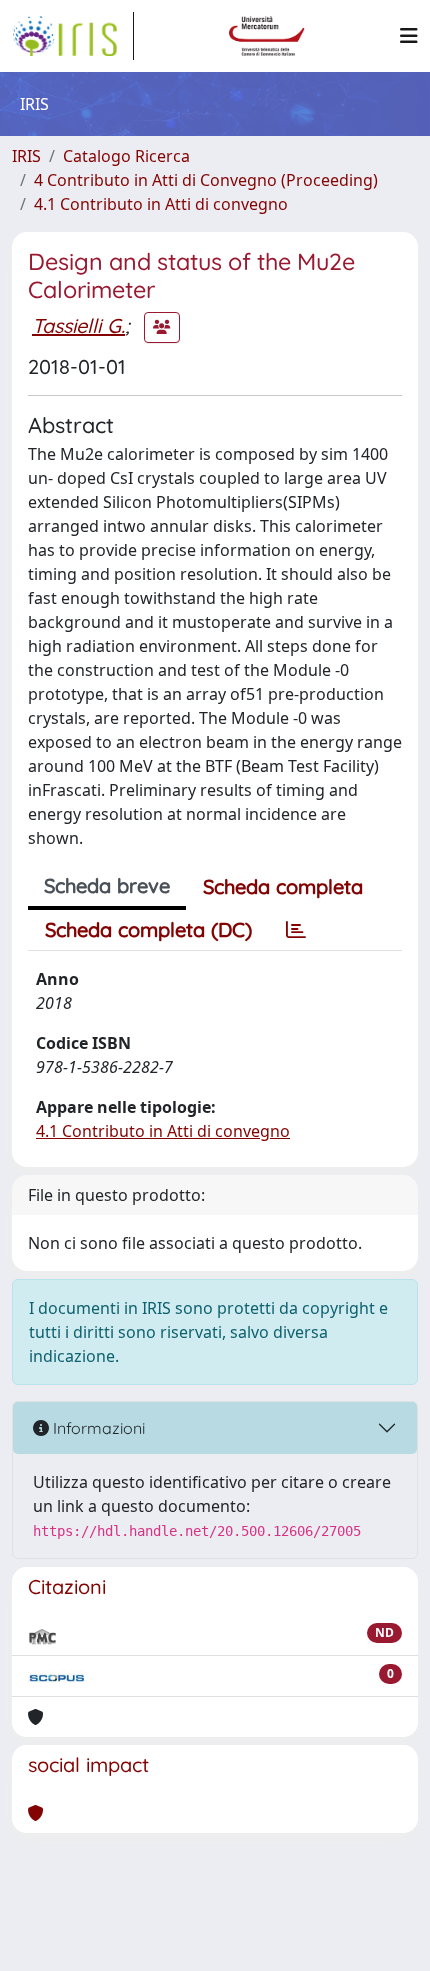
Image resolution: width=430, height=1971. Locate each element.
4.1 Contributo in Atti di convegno (161, 204)
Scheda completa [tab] (283, 886)
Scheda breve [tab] (107, 885)
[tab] (296, 930)
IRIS (26, 156)
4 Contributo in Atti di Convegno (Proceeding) (206, 180)
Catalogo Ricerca (126, 156)
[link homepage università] (267, 36)
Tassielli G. (78, 325)
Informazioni (97, 1428)
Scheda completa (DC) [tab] (148, 929)
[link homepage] (73, 36)
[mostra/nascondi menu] (409, 36)
